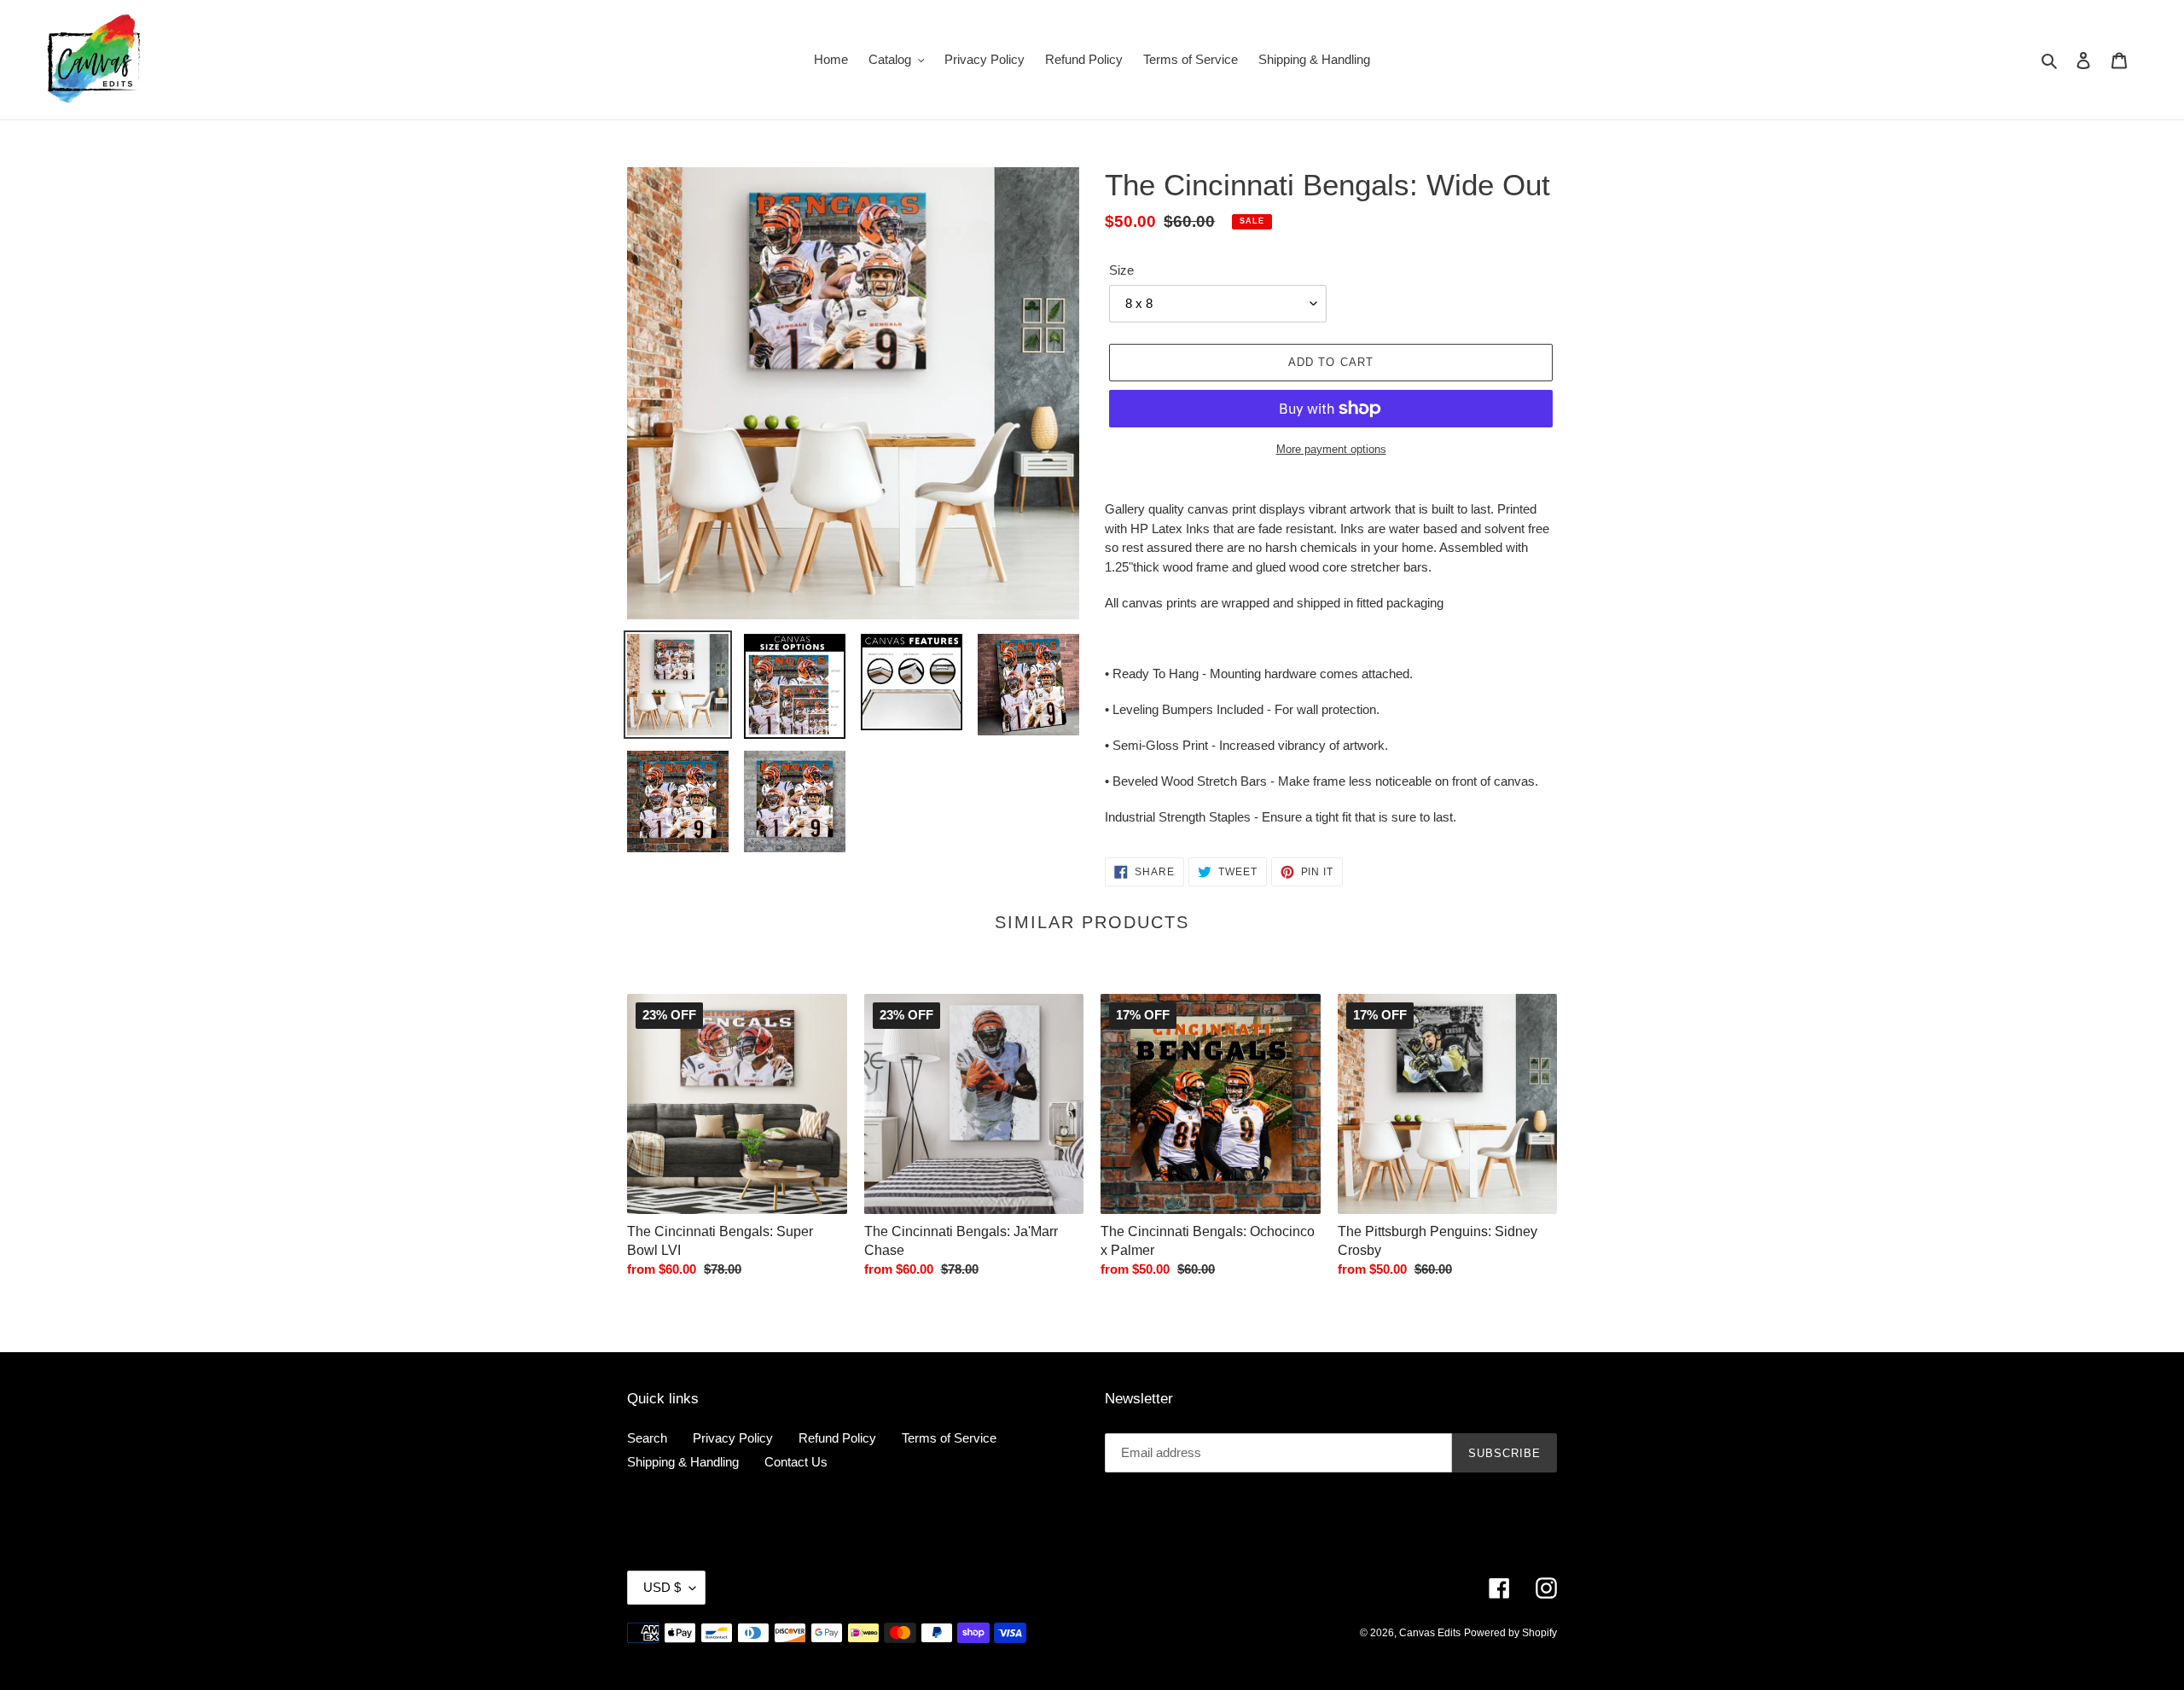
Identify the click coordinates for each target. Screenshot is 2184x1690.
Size (1121, 270)
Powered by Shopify (1510, 1633)
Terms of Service (949, 1438)
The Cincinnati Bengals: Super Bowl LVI (720, 1241)
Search (647, 1438)
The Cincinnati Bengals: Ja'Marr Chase (961, 1241)
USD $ (662, 1587)
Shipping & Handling (683, 1462)
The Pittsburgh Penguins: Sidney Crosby (1438, 1241)
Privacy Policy (733, 1438)
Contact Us (796, 1462)
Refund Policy (837, 1438)
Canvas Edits (1430, 1633)
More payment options (1331, 449)
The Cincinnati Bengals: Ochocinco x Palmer (1208, 1241)
